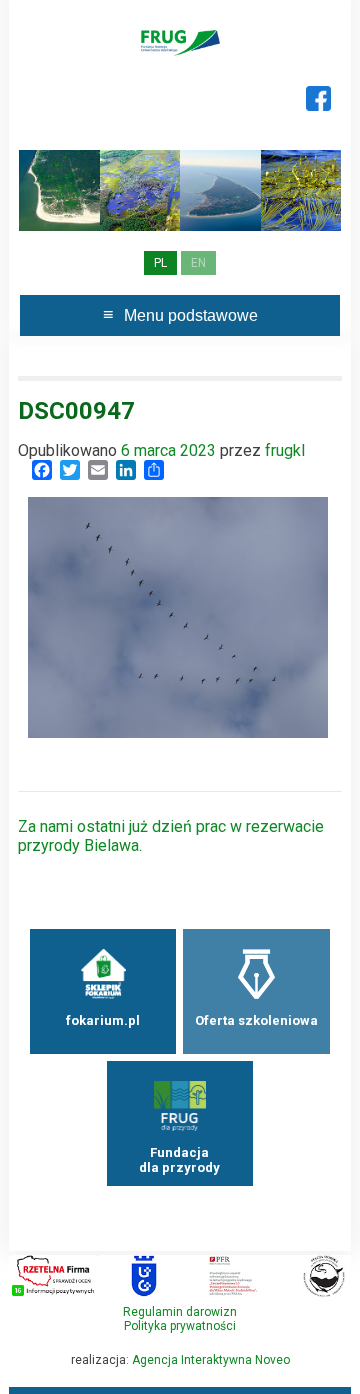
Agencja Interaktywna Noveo (211, 1360)
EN (198, 263)
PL (160, 263)
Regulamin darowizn (180, 1312)
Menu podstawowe (191, 315)
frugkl (285, 450)
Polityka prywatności (180, 1326)
